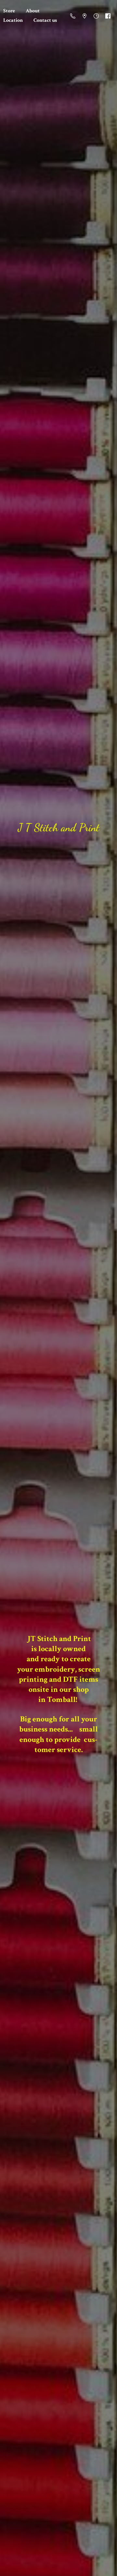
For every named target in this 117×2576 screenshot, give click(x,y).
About (33, 11)
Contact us (45, 20)
